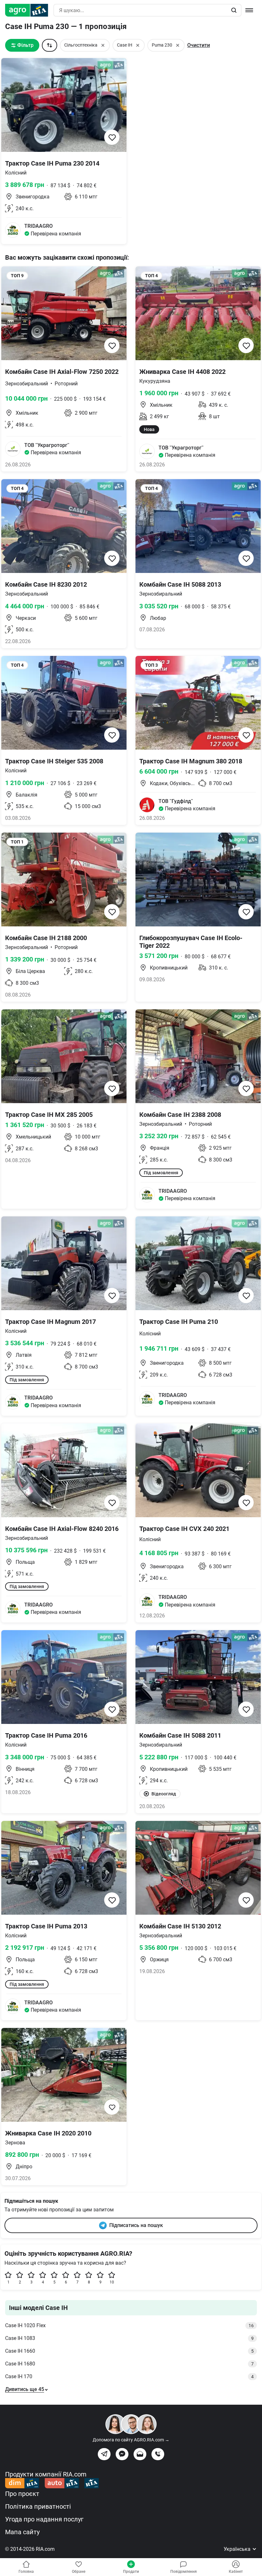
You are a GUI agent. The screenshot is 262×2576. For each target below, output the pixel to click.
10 (112, 2282)
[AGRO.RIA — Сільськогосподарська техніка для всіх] (29, 10)
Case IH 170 (129, 2376)
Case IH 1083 (129, 2338)
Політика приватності (38, 2506)
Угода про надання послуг (44, 2519)
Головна (26, 2572)
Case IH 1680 (129, 2364)
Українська (238, 2549)
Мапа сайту (22, 2532)
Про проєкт (22, 2494)
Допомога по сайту (131, 2440)
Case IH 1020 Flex (129, 2325)
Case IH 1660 (129, 2351)
